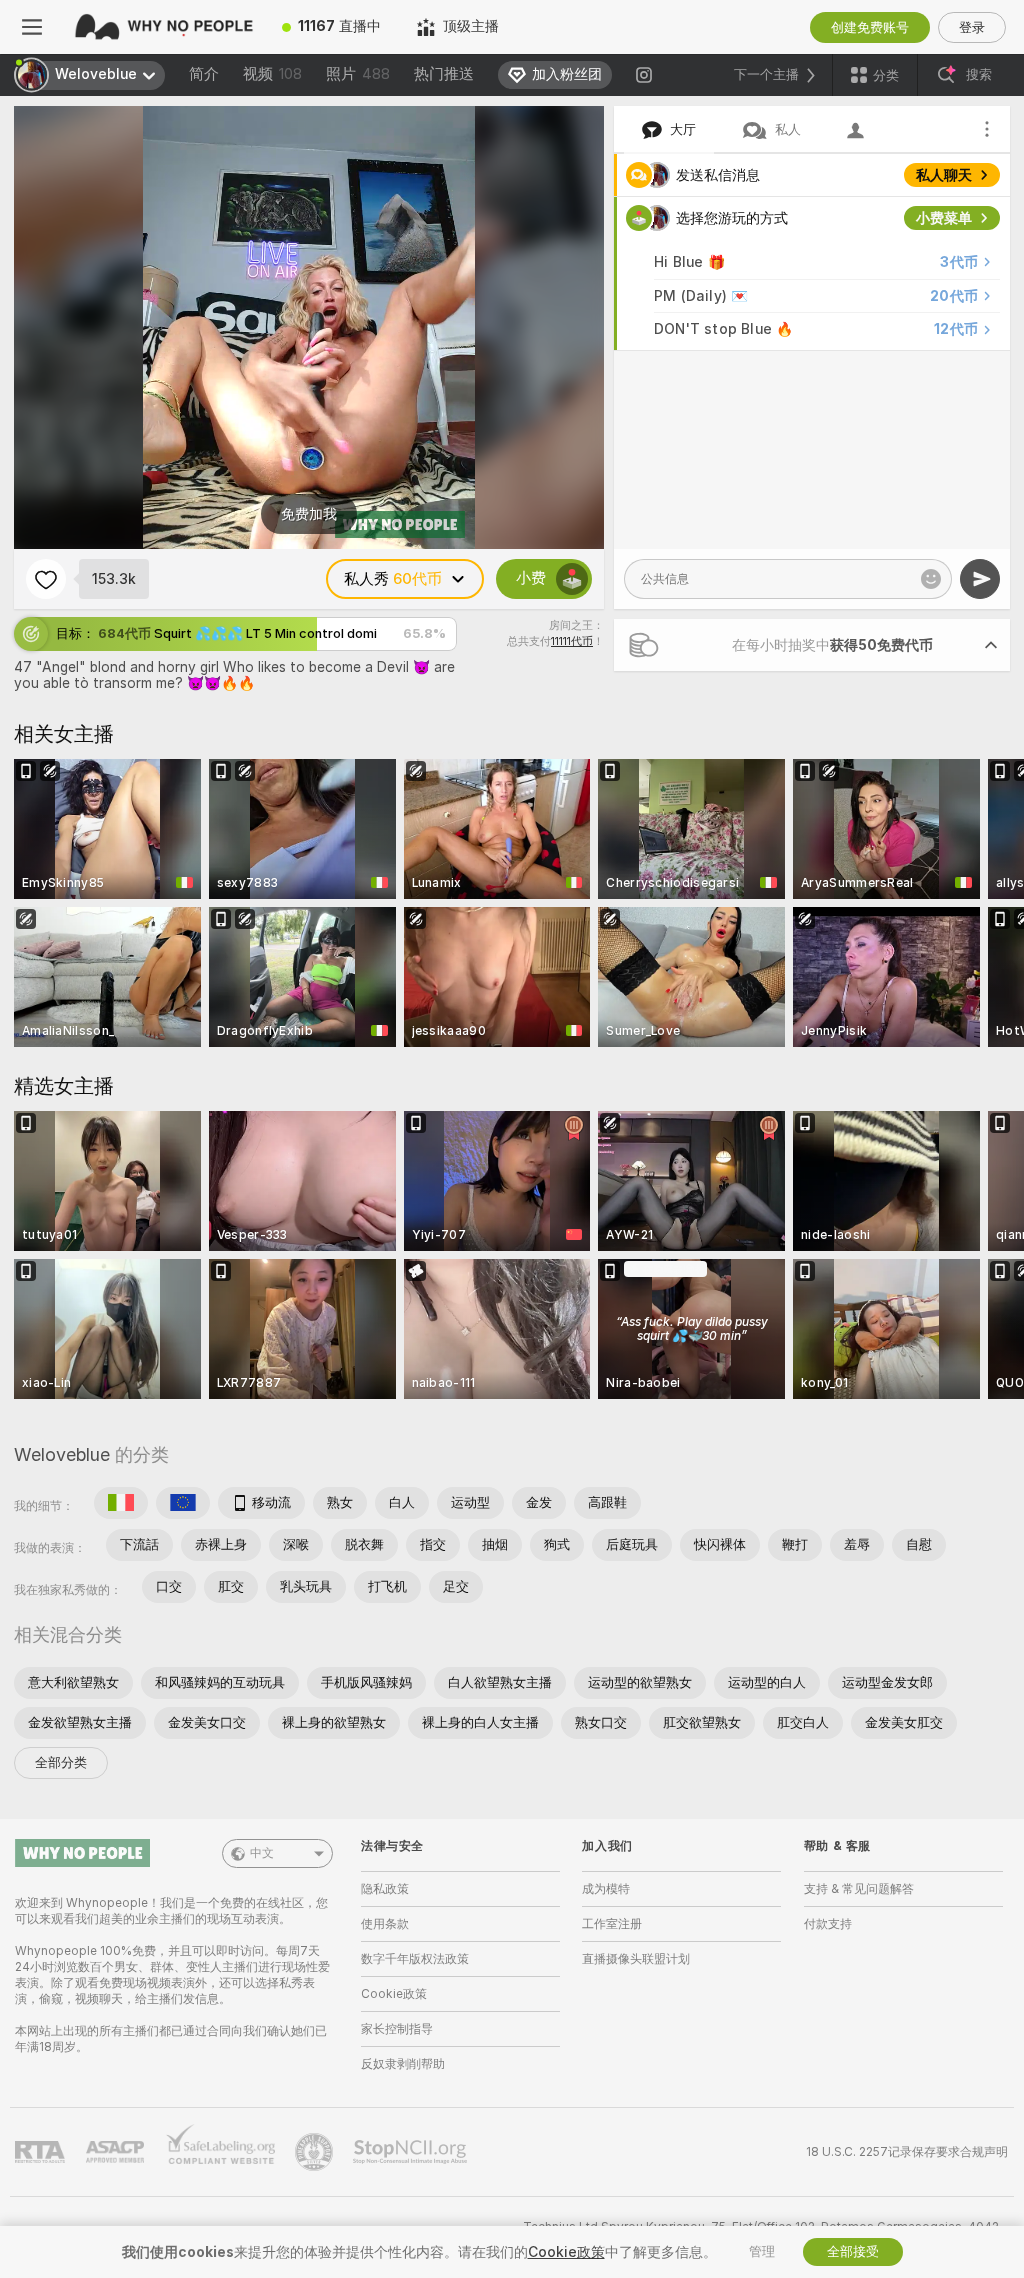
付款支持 (828, 1924)
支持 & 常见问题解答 (859, 1889)
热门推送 (444, 74)
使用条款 (385, 1924)
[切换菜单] (32, 27)
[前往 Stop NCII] (412, 2152)
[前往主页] (164, 27)
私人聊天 (944, 175)
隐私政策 (385, 1889)
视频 (272, 74)
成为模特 (606, 1889)
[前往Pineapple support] (316, 2152)
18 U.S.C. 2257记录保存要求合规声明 (907, 2152)
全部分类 (61, 1762)
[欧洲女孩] (183, 1503)
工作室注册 (612, 1924)
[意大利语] (121, 1503)
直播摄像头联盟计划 (636, 1959)
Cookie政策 (394, 1994)
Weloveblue (62, 1454)
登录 (972, 27)
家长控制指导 (397, 2029)
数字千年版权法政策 (415, 1959)
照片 (358, 74)
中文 (262, 1853)
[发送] (980, 579)
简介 (204, 74)
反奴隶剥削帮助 (403, 2064)
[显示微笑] (931, 579)
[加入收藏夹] (46, 579)
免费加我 (309, 514)
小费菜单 (944, 218)
